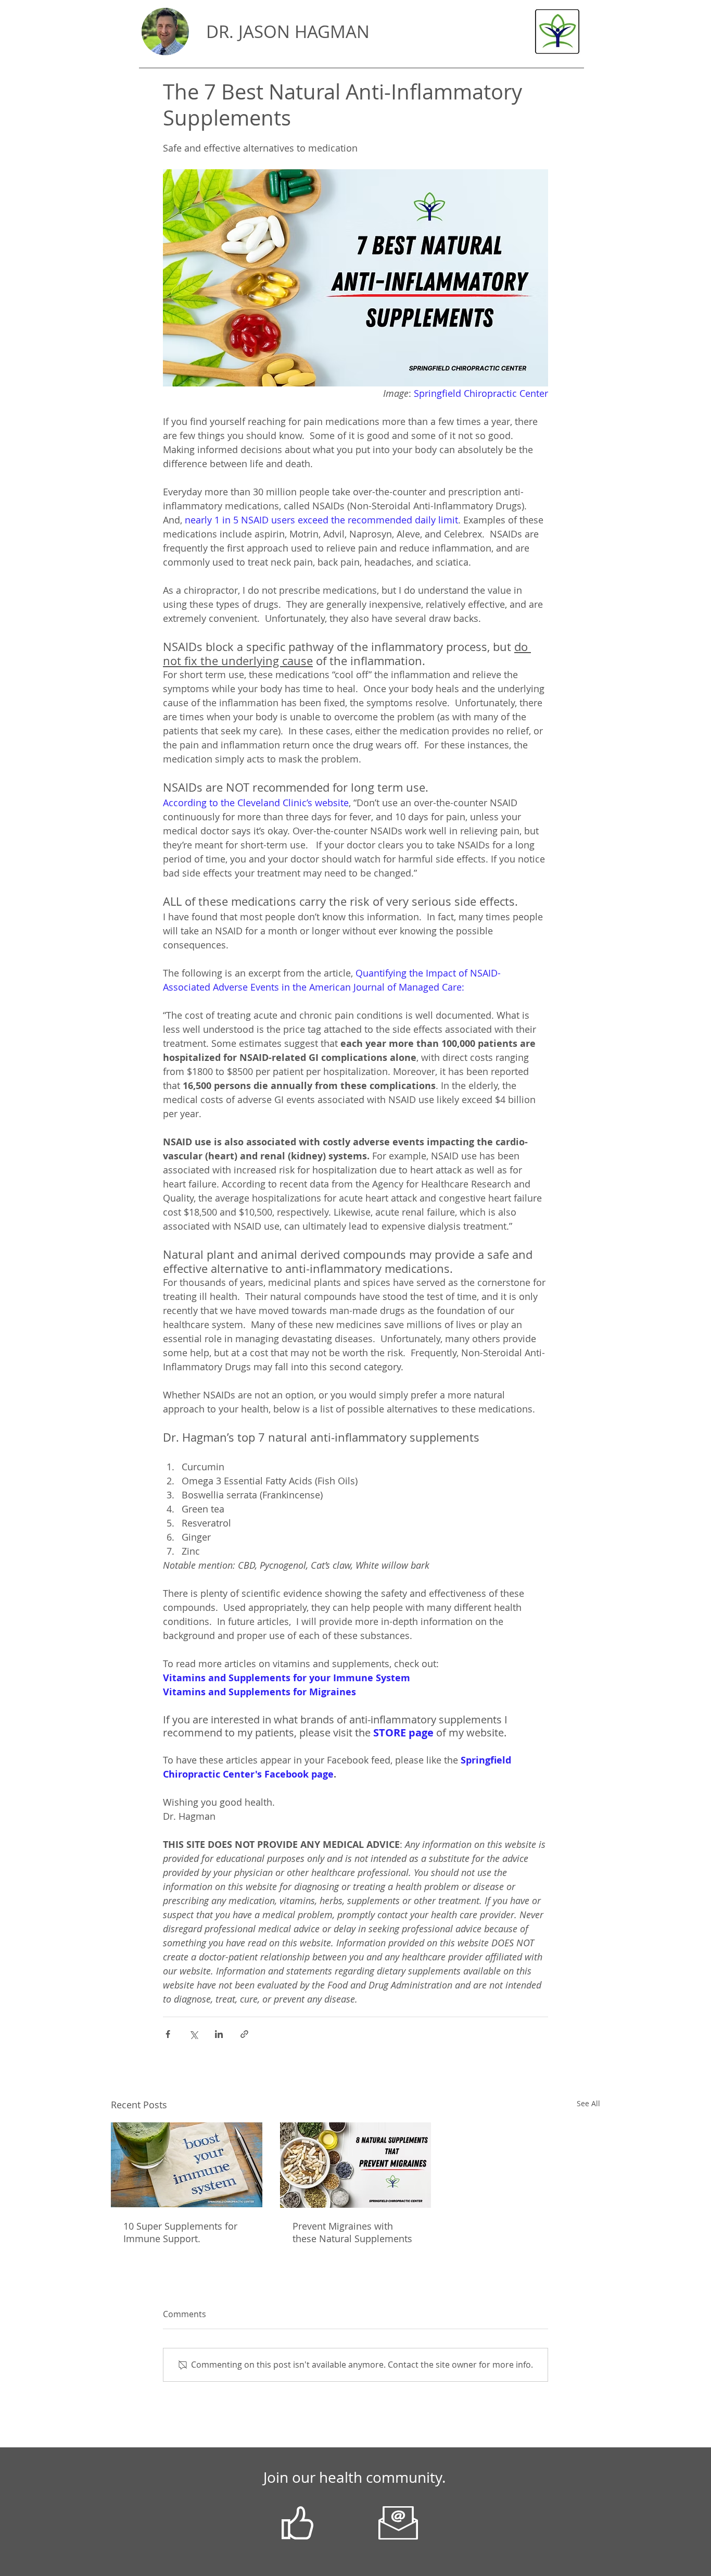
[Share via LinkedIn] (219, 2034)
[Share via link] (244, 2034)
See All (588, 2103)
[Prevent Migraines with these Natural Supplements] (356, 2165)
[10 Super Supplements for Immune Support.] (187, 2165)
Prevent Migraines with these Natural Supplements (352, 2232)
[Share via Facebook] (168, 2034)
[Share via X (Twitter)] (193, 2034)
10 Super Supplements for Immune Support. (180, 2232)
